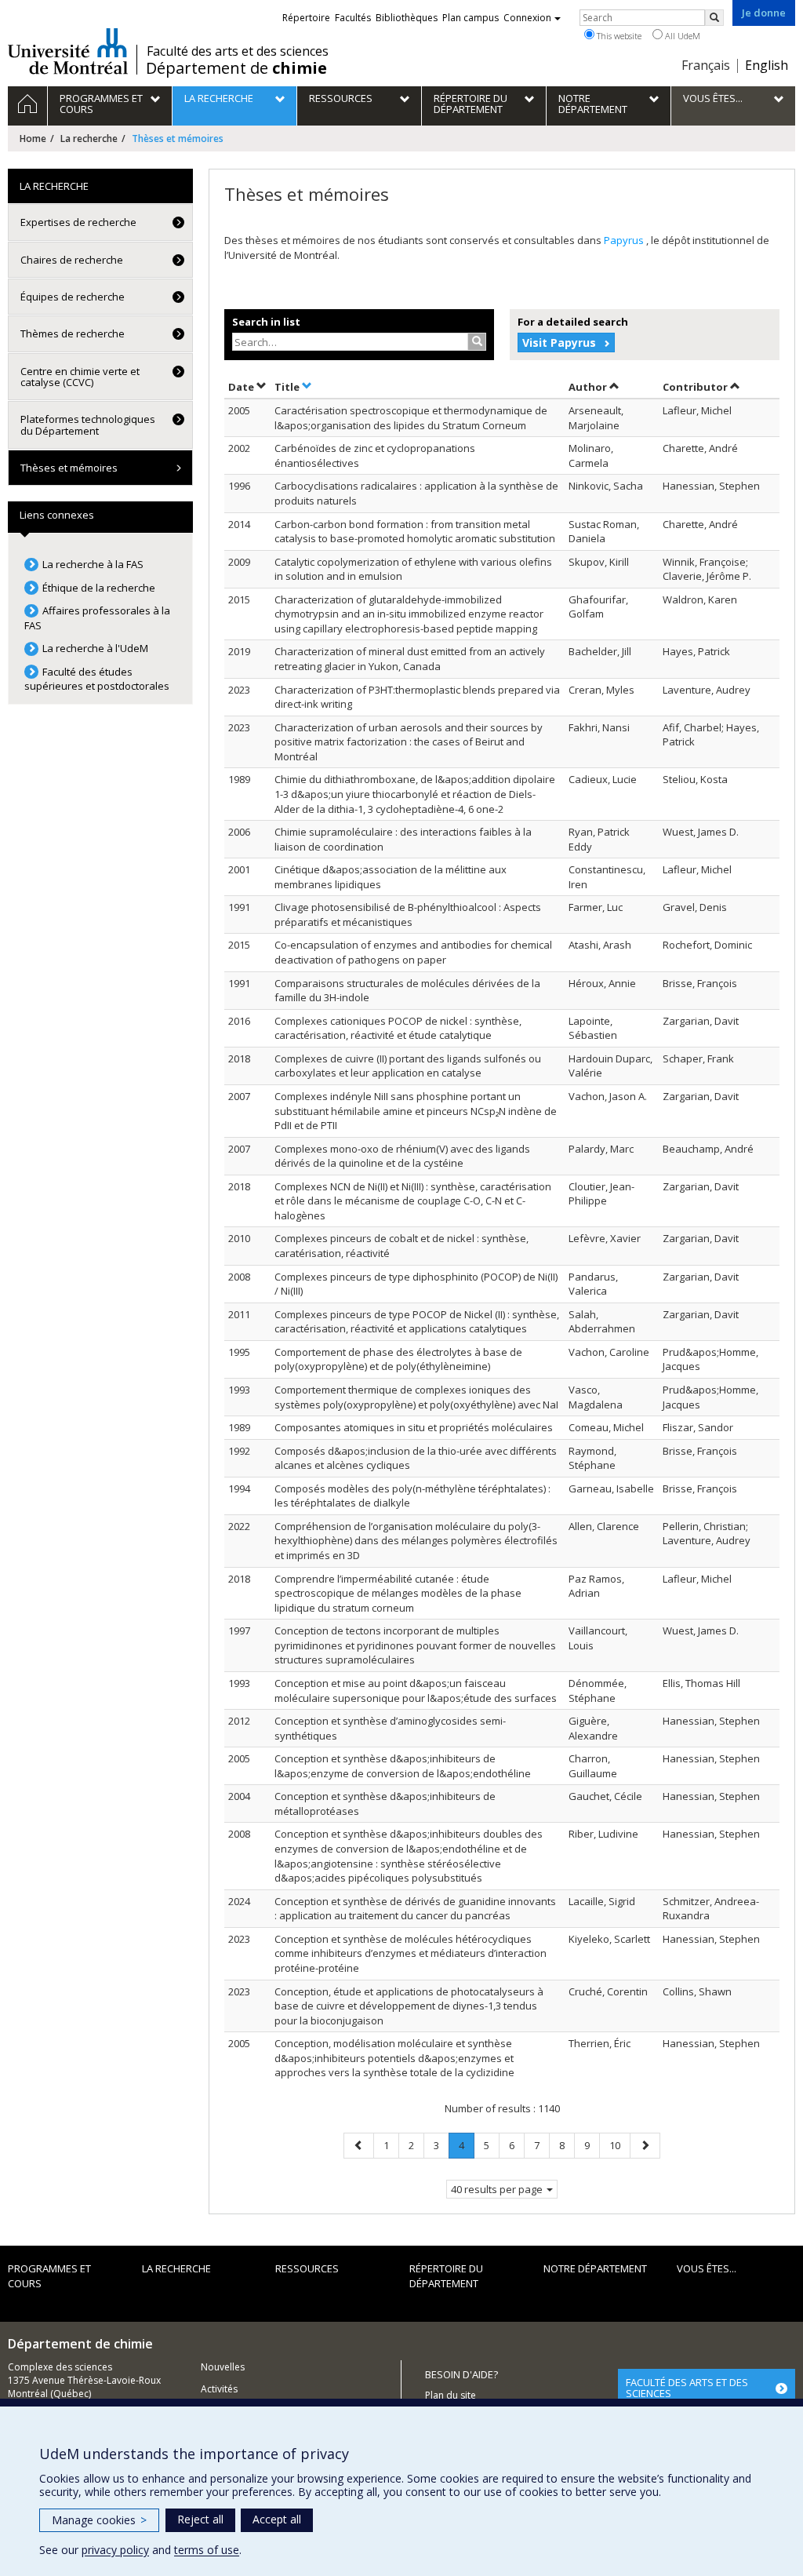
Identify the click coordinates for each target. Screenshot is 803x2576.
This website (618, 36)
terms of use (207, 2550)
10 (620, 2145)
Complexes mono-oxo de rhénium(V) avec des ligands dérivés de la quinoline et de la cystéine (402, 1156)
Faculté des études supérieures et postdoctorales (97, 679)
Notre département (595, 2268)
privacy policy (115, 2550)
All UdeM (681, 36)
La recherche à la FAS (93, 564)
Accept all (277, 2519)
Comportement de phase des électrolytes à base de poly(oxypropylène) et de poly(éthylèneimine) (398, 1359)
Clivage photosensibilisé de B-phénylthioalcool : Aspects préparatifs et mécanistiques (408, 915)
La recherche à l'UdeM (95, 648)
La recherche (89, 138)
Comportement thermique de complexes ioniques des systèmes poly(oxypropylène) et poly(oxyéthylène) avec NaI (416, 1397)
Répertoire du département (446, 2276)
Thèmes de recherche (73, 333)
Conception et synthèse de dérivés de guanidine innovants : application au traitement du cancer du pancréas (415, 1909)
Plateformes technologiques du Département (88, 424)
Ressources (307, 2268)
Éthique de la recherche (99, 588)
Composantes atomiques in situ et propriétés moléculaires (414, 1427)
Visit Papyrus (559, 342)
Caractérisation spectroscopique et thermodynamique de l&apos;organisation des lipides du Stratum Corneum (411, 418)
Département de (236, 68)
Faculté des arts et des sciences (238, 51)
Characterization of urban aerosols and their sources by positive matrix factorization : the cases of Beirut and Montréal (409, 742)
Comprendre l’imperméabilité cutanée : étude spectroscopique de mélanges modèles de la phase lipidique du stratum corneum (398, 1593)
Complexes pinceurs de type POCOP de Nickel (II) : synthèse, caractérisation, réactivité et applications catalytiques (417, 1322)
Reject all (200, 2519)
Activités (219, 2389)
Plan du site (451, 2395)
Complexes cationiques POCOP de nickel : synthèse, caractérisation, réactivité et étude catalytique (398, 1028)
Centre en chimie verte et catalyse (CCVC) (80, 377)
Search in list (266, 322)
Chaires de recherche (72, 260)
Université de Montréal (68, 51)
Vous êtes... (707, 2268)
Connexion (527, 18)
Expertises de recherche (78, 222)
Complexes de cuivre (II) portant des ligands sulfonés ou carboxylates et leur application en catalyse (408, 1066)
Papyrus (625, 240)
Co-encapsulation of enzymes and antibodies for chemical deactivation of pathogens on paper (413, 952)
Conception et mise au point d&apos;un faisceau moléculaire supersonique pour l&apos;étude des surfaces (416, 1691)
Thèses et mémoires (69, 468)
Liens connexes (57, 515)
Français (706, 65)
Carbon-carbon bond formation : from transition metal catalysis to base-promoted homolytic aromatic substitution (415, 532)
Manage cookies (99, 2520)
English (767, 65)
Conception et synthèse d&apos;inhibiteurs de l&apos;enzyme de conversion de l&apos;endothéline (403, 1766)
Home (33, 138)
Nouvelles (223, 2367)
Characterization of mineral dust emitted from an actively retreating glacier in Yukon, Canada (410, 659)
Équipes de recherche (73, 297)
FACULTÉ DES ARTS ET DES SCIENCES (687, 2388)
